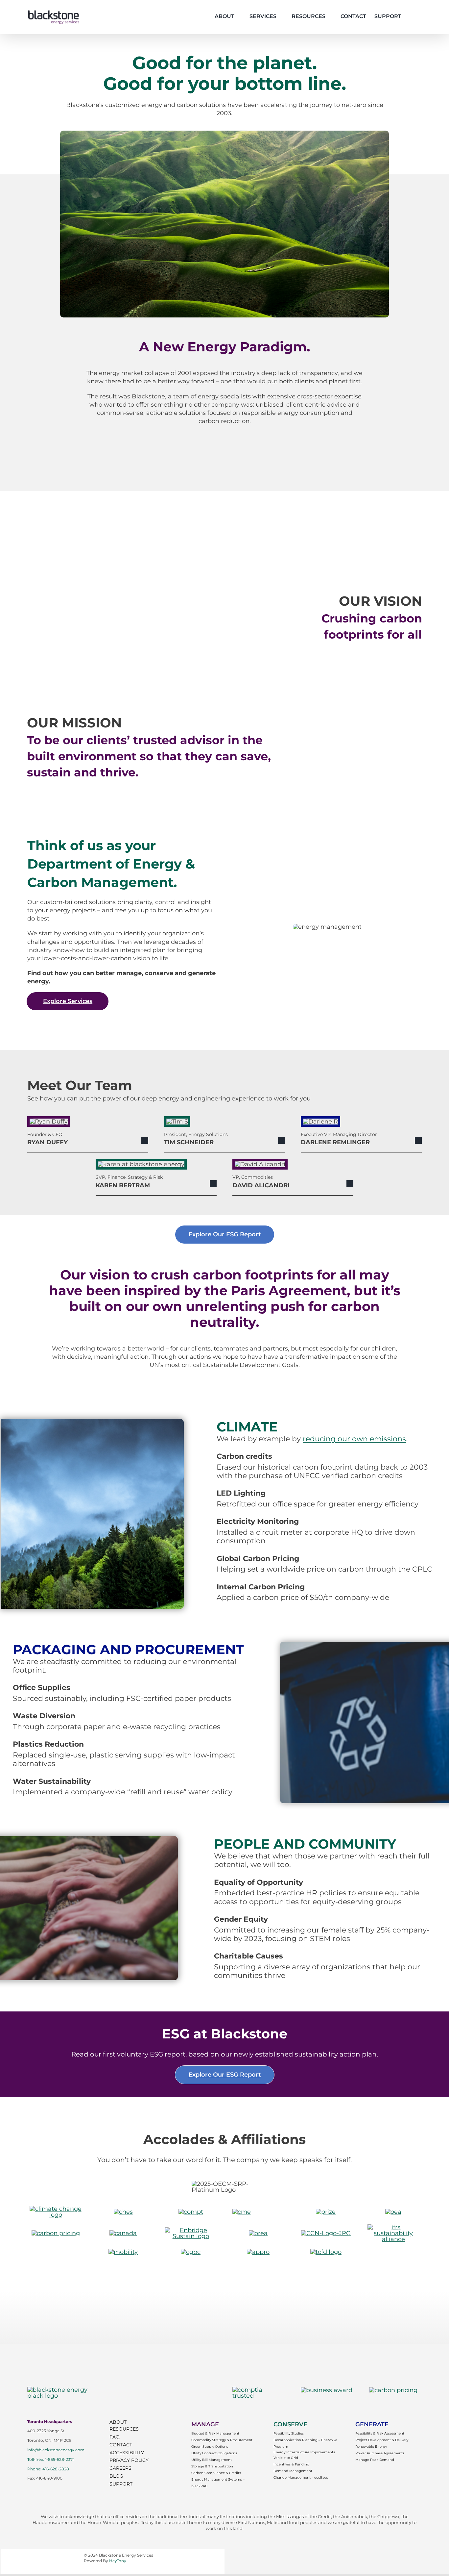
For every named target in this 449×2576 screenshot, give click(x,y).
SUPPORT (121, 2484)
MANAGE (205, 2424)
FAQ (115, 2437)
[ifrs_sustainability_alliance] (393, 2227)
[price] (326, 2212)
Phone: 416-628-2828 (48, 2469)
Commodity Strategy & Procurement (222, 2440)
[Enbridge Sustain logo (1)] (191, 2230)
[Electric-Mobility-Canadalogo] (123, 2252)
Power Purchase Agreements (380, 2453)
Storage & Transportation (212, 2466)
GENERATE (372, 2424)
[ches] (123, 2212)
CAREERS (120, 2468)
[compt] (191, 2212)
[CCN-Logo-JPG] (326, 2233)
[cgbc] (191, 2252)
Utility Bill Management (212, 2460)
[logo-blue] (65, 2390)
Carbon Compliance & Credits (216, 2473)
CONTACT (121, 2445)
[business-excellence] (327, 2390)
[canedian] (123, 2233)
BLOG (116, 2476)
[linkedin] (54, 2488)
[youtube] (42, 2488)
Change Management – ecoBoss (301, 2477)
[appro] (258, 2252)
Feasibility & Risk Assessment (380, 2433)
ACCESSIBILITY (127, 2453)
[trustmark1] (259, 2390)
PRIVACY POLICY (129, 2460)
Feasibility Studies (289, 2433)
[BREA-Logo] (258, 2233)
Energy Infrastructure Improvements (304, 2452)
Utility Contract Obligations (214, 2453)
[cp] (56, 2233)
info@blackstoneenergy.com (56, 2450)
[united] (56, 2209)
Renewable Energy (371, 2447)
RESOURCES (124, 2429)
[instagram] (30, 2488)
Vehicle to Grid (286, 2458)
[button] (411, 16)
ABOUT (118, 2422)
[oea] (393, 2212)
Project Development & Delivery (382, 2440)
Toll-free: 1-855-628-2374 (51, 2459)
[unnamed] (326, 2252)
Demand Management (293, 2471)
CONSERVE (290, 2424)
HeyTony (118, 2561)
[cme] (242, 2212)
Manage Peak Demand (375, 2460)
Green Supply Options (210, 2447)
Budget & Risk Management (215, 2433)
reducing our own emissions (354, 1439)
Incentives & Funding (291, 2464)
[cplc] (393, 2390)
